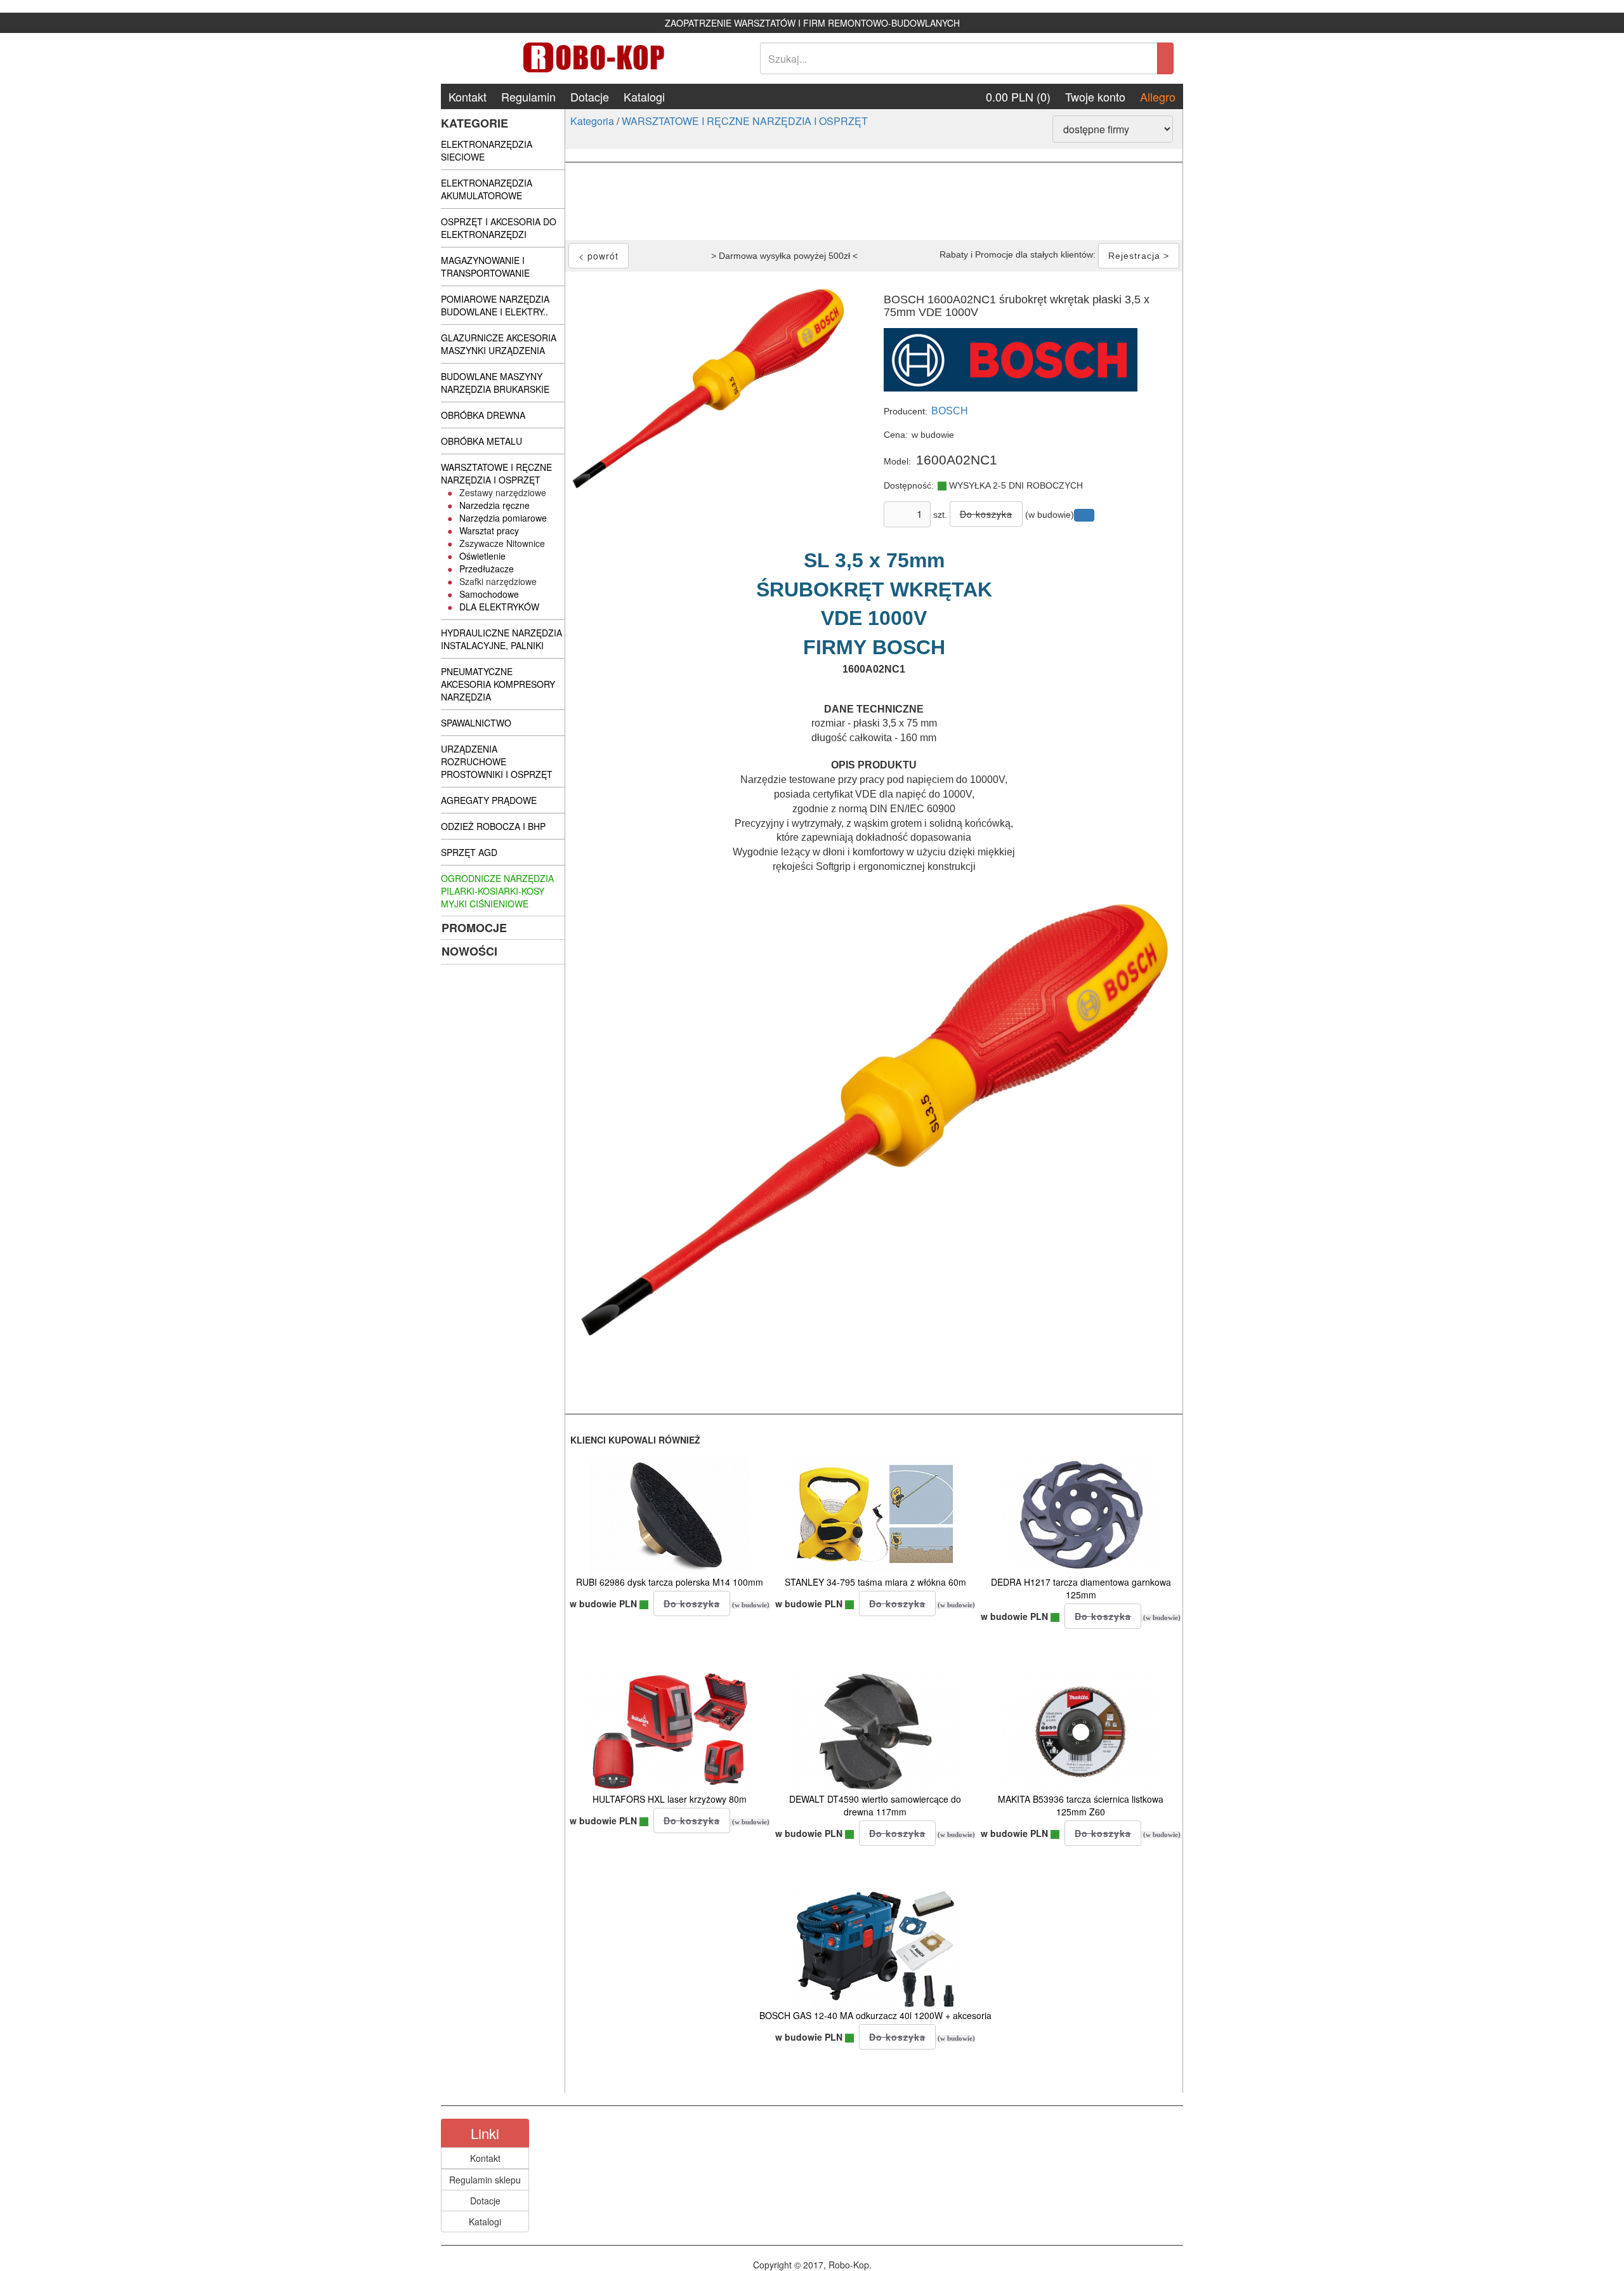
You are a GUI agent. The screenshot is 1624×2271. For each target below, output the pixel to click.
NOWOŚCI (469, 951)
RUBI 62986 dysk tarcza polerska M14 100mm (670, 1582)
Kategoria (592, 121)
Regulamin (528, 96)
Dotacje (590, 96)
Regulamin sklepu (485, 2180)
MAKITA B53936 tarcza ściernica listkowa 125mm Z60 (1081, 1805)
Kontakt (468, 96)
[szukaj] (1165, 58)
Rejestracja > (1139, 256)
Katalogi (644, 96)
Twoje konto (1095, 96)
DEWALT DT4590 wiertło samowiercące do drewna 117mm (875, 1805)
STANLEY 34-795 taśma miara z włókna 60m (875, 1582)
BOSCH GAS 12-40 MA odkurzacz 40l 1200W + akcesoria (875, 2015)
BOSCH (950, 411)
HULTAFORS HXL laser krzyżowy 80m (670, 1799)
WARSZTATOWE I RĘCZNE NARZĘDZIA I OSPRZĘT (745, 121)
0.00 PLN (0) (1018, 96)
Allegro (1158, 96)
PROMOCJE (474, 928)
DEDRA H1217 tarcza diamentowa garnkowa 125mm (1081, 1588)
